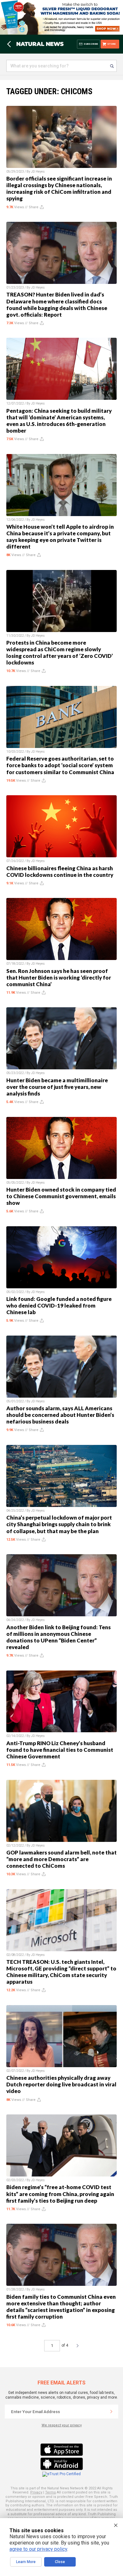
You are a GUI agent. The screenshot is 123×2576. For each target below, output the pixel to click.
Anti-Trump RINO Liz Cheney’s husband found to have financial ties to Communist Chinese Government (60, 1750)
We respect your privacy (62, 2425)
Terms (50, 2492)
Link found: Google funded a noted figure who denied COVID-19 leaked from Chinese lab (59, 1305)
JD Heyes (38, 172)
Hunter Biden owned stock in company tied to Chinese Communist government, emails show (61, 1196)
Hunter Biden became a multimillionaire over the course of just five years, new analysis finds (57, 1087)
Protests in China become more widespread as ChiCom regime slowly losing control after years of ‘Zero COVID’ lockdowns (60, 653)
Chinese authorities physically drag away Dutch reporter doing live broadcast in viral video (61, 2084)
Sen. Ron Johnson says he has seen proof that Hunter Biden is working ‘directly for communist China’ (59, 977)
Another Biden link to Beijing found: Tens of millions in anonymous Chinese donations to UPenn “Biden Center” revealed (59, 1637)
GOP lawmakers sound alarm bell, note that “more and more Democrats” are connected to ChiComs (61, 1859)
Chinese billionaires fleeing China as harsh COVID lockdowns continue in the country (60, 871)
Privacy (36, 2492)
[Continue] (111, 2412)
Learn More (26, 2562)
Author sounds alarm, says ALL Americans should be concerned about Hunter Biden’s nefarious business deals (60, 1415)
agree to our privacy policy (38, 2549)
